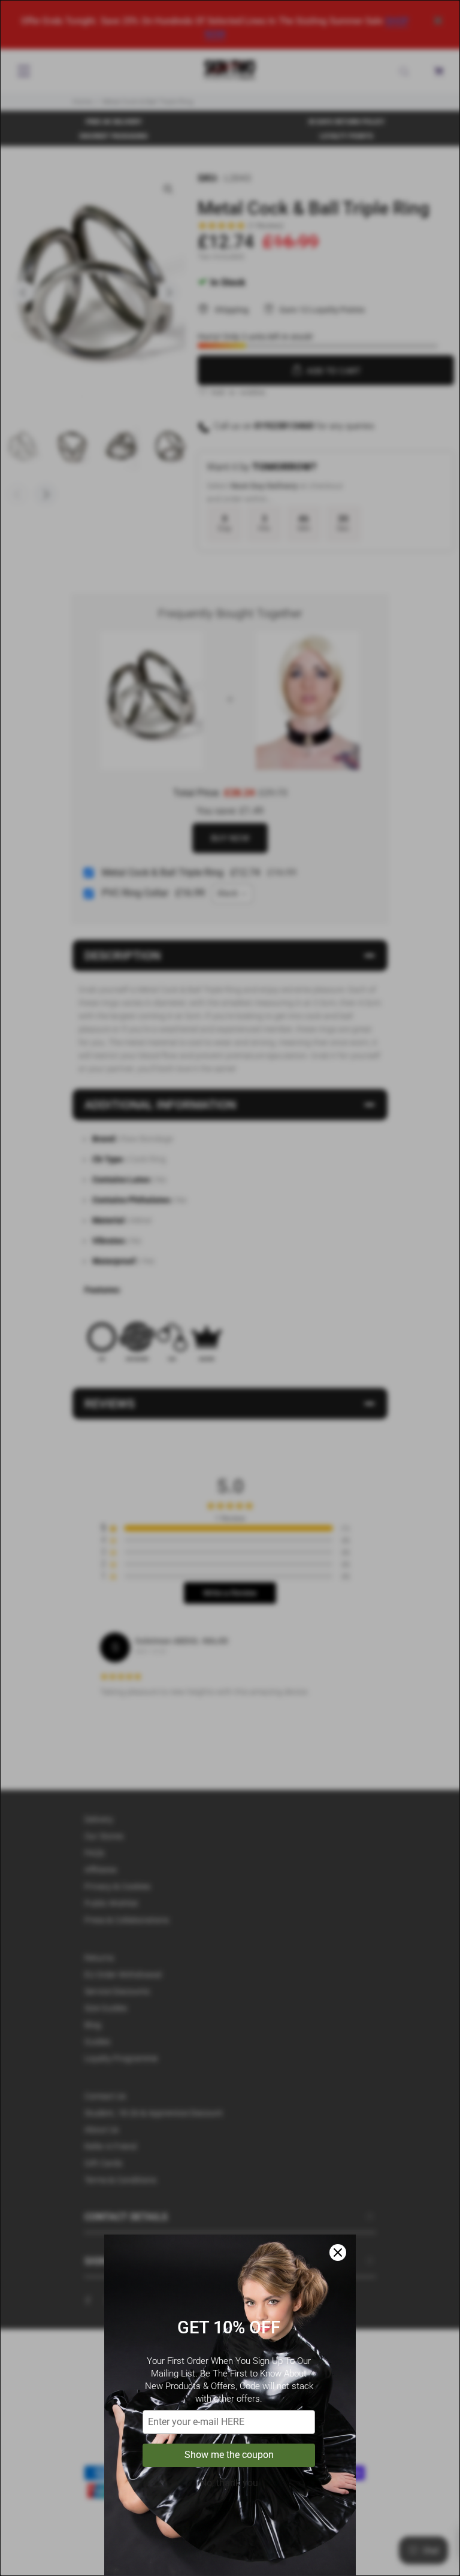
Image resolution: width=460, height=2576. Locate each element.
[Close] (338, 2253)
